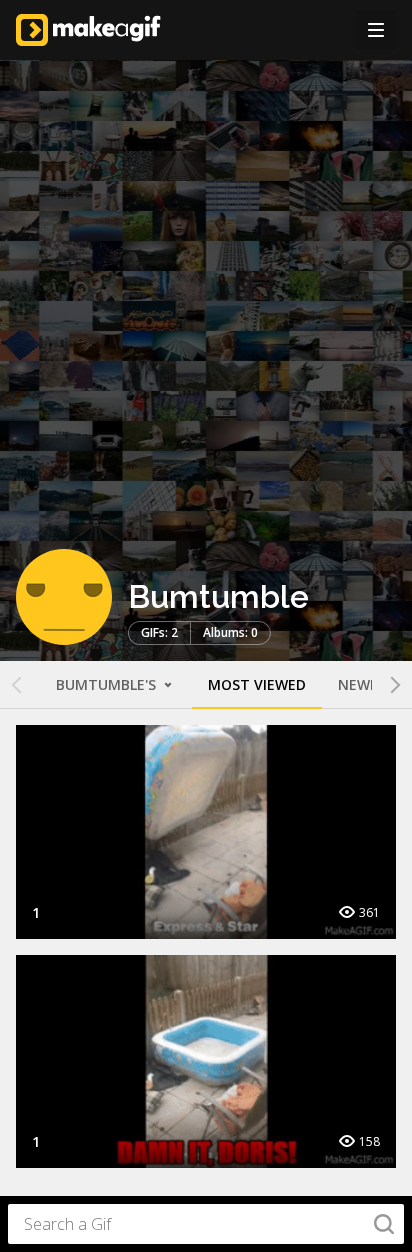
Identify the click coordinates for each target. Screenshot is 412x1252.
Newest (367, 684)
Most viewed (257, 684)
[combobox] (206, 1224)
